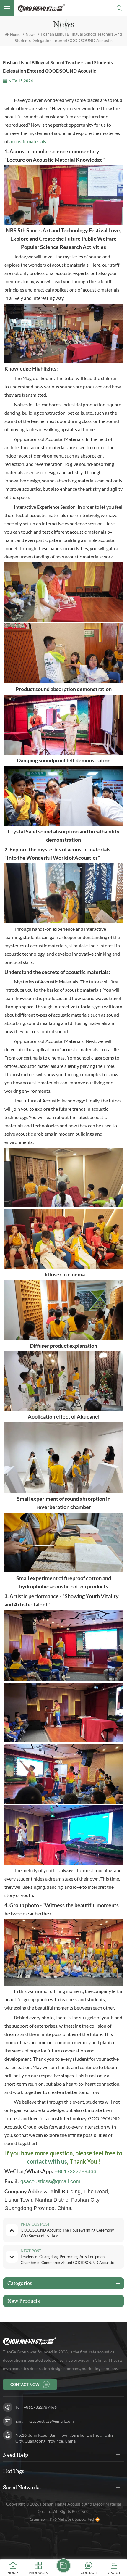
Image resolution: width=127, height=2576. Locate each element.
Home (15, 34)
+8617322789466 (75, 2171)
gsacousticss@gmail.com (50, 2181)
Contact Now (25, 2385)
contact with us (47, 2161)
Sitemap (38, 2519)
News (31, 34)
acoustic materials (28, 141)
